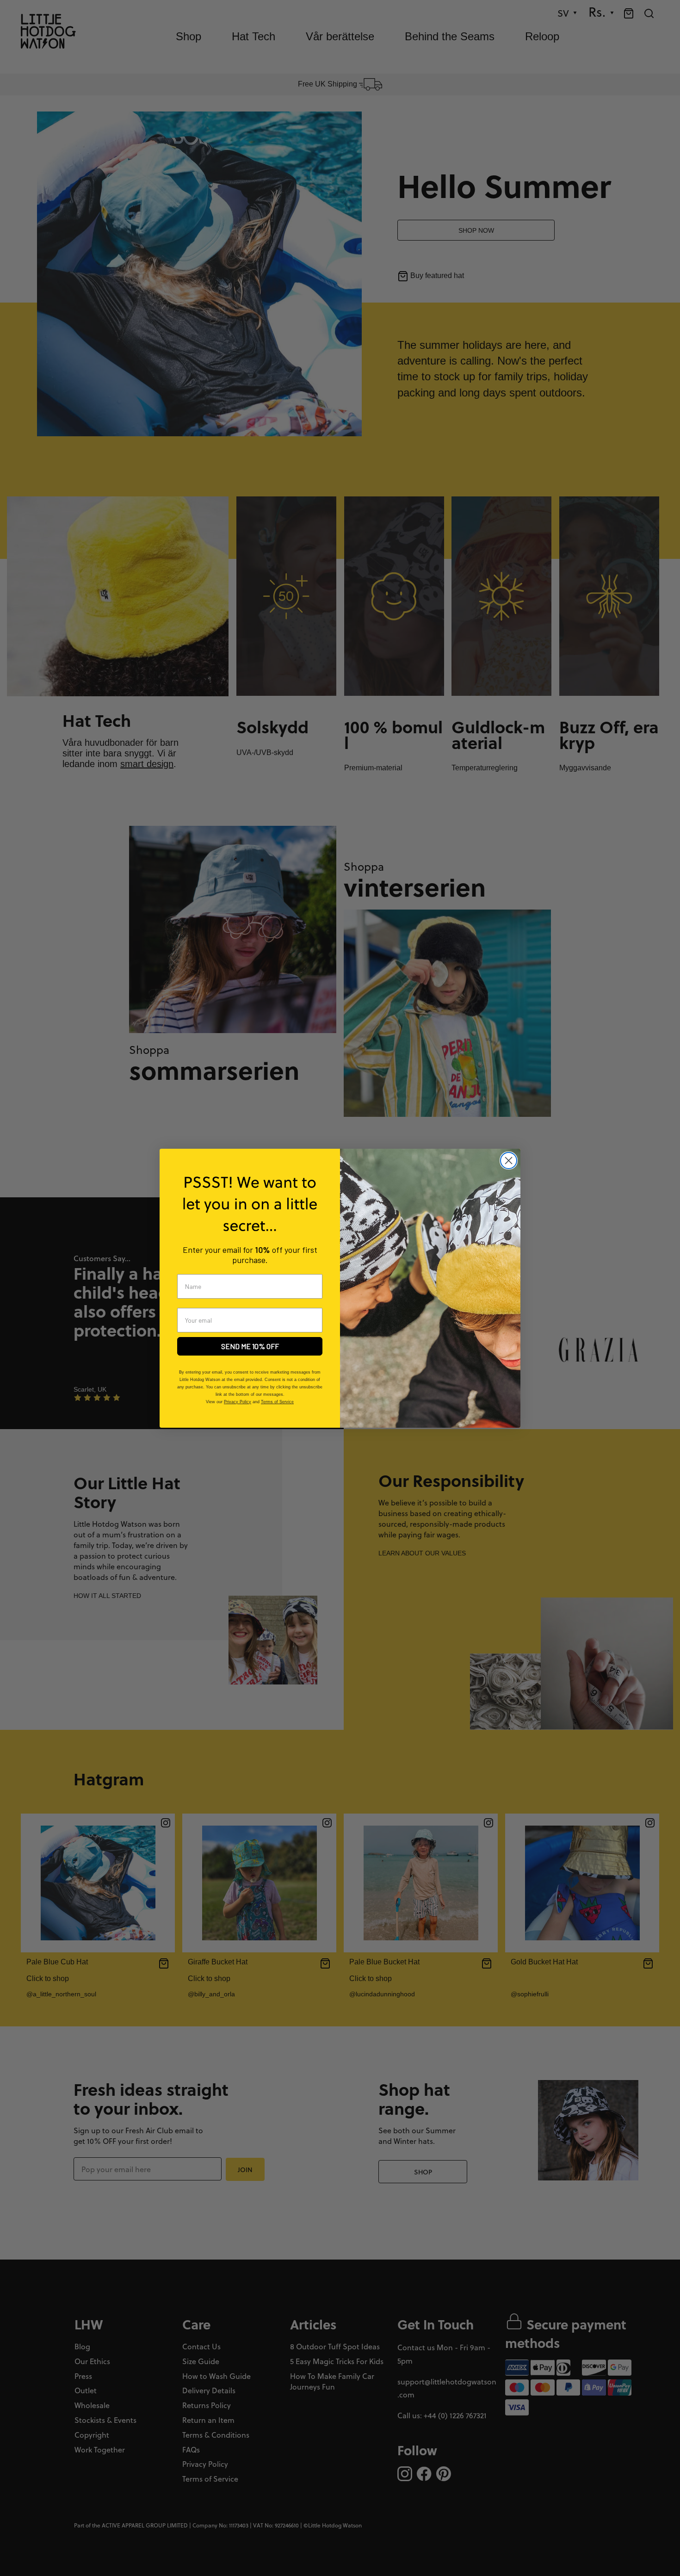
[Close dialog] (509, 1161)
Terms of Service (277, 1402)
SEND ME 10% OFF (250, 1346)
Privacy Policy (238, 1402)
